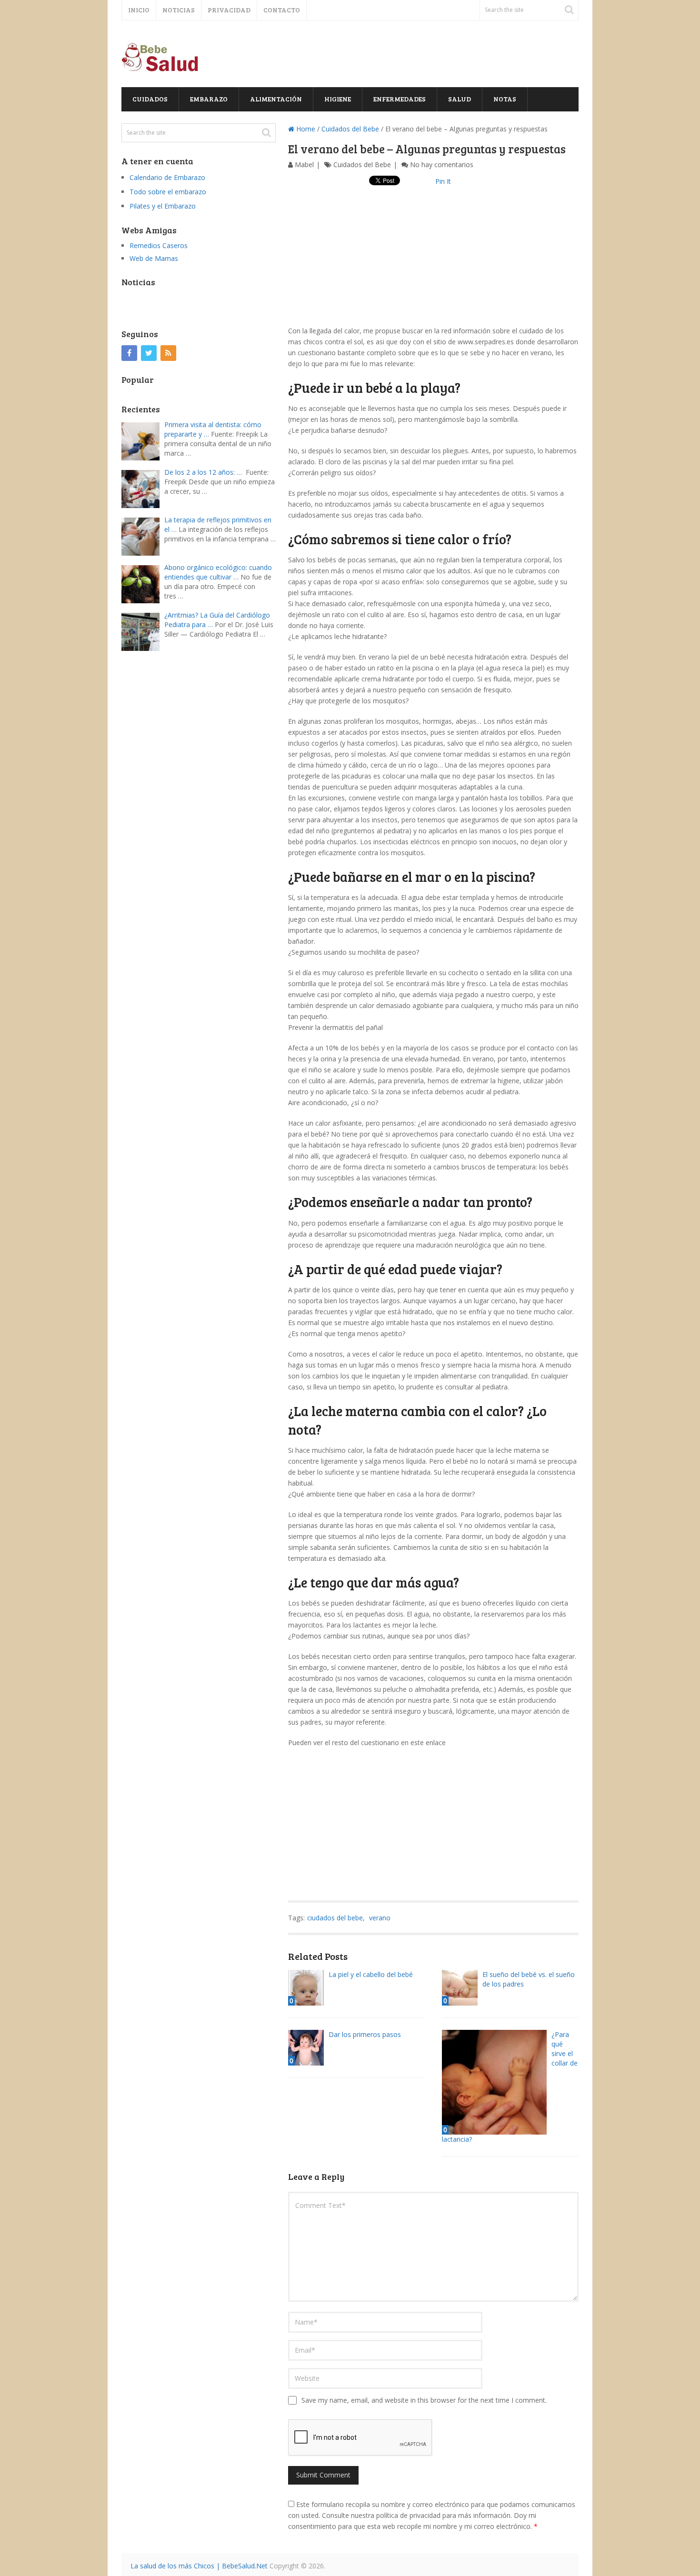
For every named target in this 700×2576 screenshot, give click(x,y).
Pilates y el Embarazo (163, 206)
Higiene (338, 99)
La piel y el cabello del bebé (371, 1974)
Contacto (282, 10)
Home (305, 129)
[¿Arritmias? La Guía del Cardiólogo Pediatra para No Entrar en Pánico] (143, 631)
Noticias (179, 10)
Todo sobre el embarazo (168, 192)
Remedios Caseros (159, 245)
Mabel (304, 165)
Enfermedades (400, 99)
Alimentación (276, 99)
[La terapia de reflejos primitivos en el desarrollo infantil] (143, 535)
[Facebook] (129, 353)
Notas (505, 99)
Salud (460, 99)
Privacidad (229, 10)
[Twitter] (149, 353)
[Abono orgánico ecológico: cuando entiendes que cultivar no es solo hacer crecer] (143, 583)
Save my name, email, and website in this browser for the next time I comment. (424, 2400)
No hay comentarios (442, 165)
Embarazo (209, 99)
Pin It (443, 181)
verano (380, 1918)
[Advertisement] (433, 259)
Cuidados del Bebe (350, 129)
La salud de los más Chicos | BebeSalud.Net (199, 2566)
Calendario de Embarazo (167, 177)
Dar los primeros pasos (365, 2034)
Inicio (139, 10)
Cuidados (150, 99)
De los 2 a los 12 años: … (203, 472)
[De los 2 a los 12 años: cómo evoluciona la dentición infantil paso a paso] (143, 488)
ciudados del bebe (335, 1918)
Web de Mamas (154, 258)
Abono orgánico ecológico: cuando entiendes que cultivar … (218, 572)
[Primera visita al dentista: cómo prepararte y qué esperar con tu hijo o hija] (143, 440)
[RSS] (168, 353)
